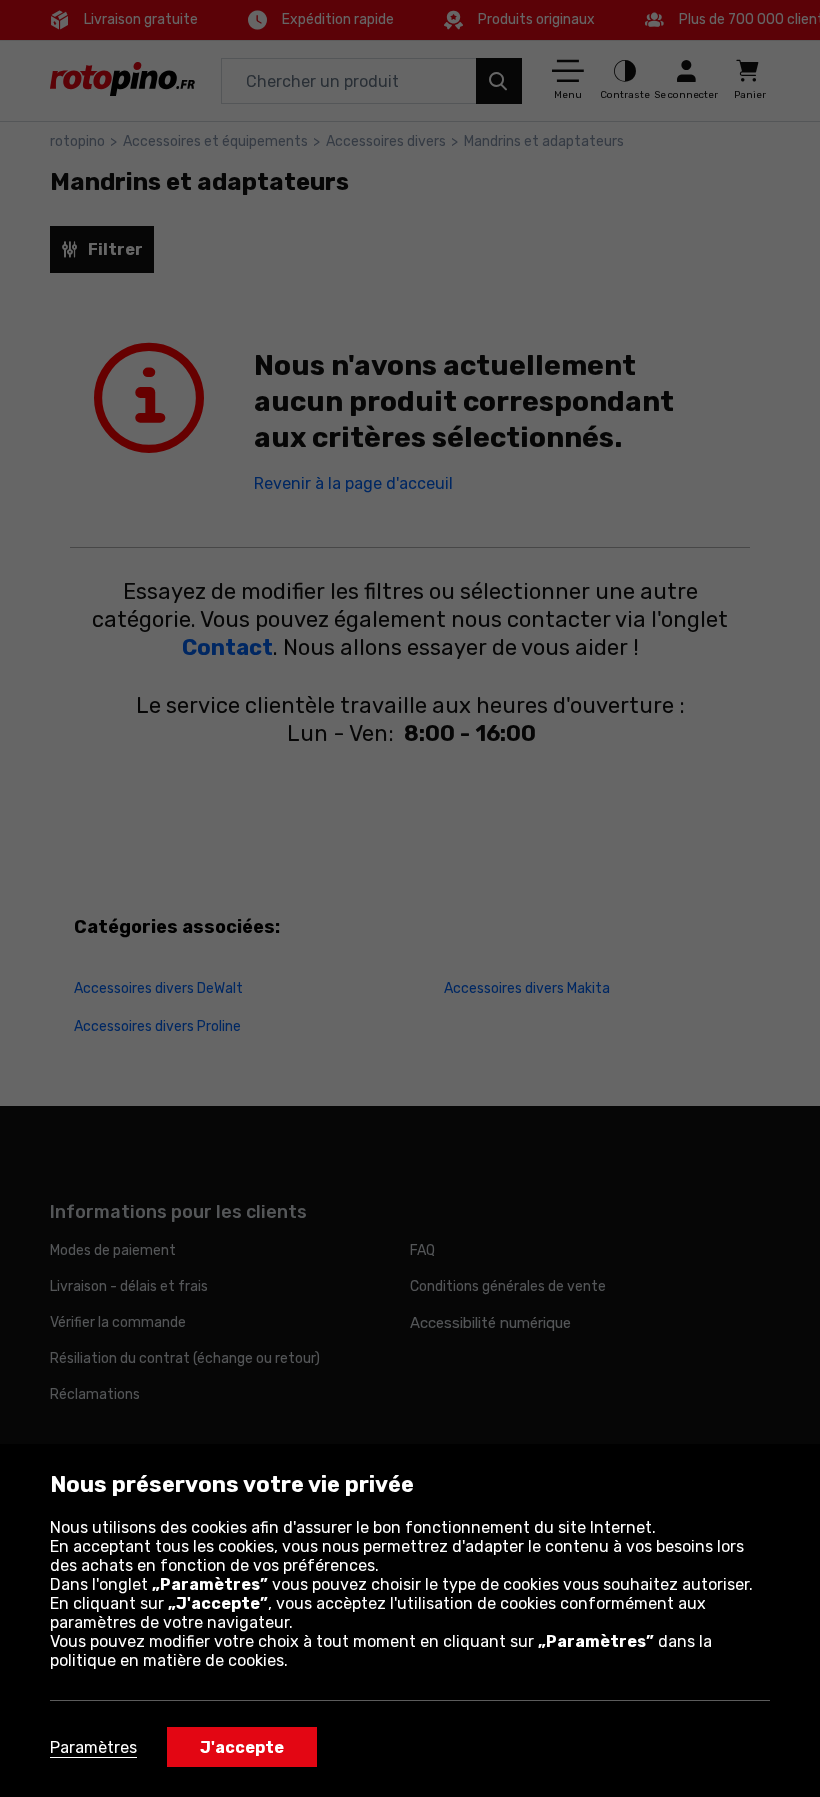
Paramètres (93, 1747)
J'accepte (242, 1747)
